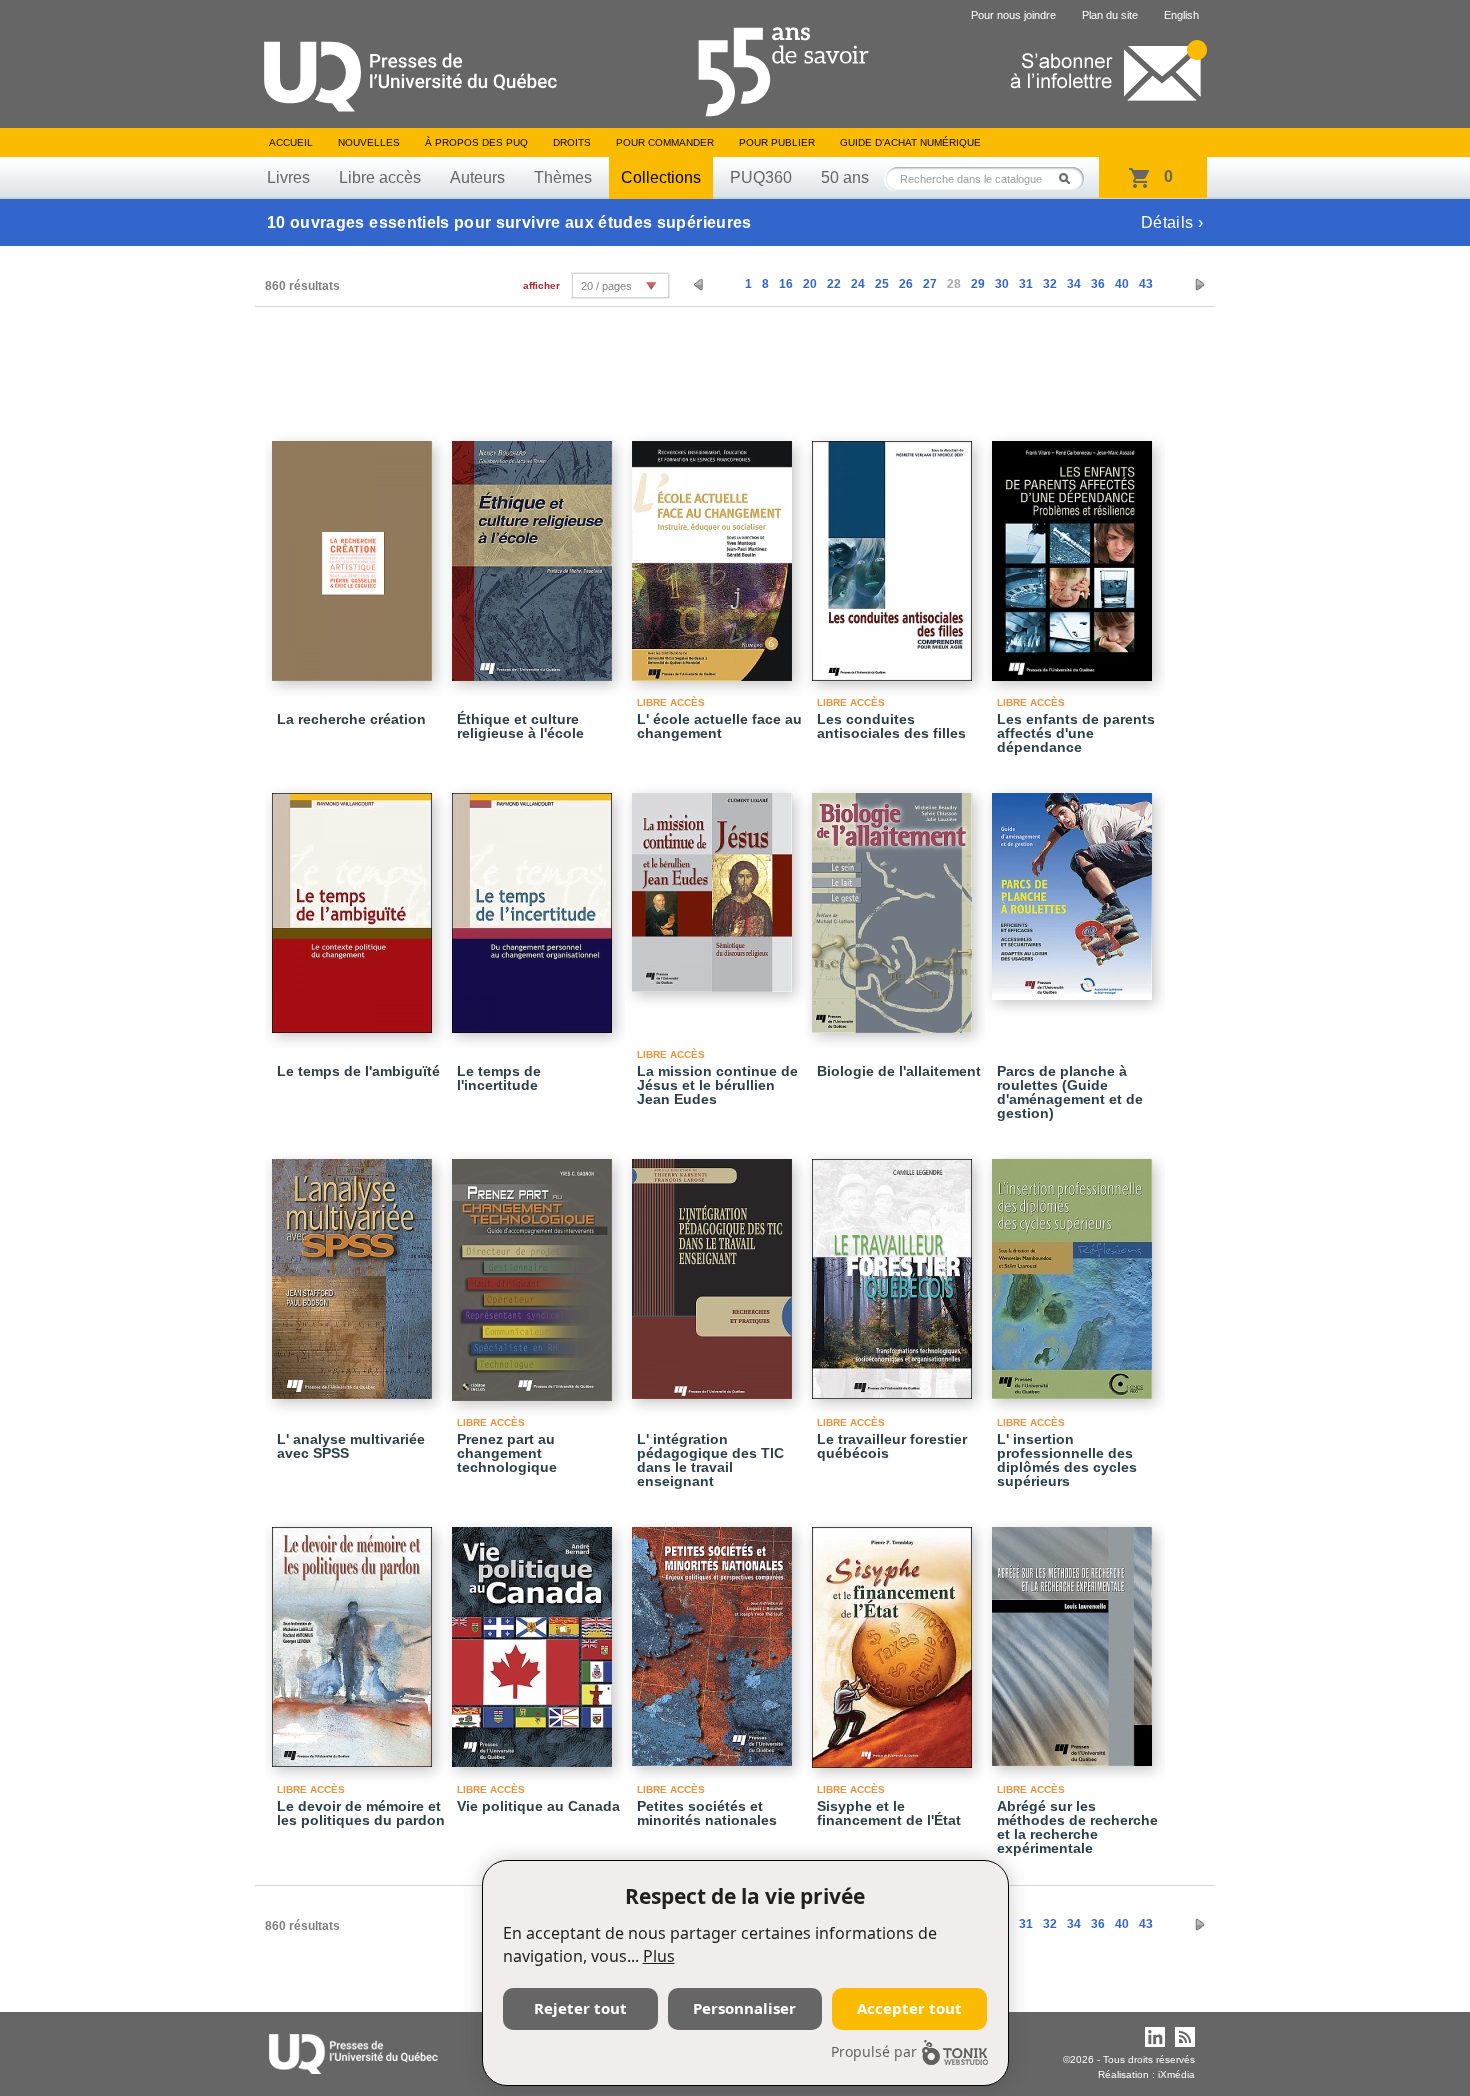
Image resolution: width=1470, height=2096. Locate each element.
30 (1002, 284)
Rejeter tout (580, 2008)
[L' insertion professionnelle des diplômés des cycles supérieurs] (1075, 1270)
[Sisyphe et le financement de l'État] (895, 1638)
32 (1050, 284)
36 (1098, 284)
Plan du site (1110, 15)
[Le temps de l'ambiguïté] (355, 904)
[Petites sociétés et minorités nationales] (715, 1637)
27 (930, 284)
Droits (572, 142)
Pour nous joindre (1013, 15)
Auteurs (477, 177)
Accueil (291, 142)
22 (834, 284)
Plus (659, 1956)
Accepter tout (909, 2008)
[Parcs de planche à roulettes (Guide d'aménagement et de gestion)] (1075, 887)
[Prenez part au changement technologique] (535, 1271)
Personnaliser (744, 2008)
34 (1074, 284)
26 (906, 284)
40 (1122, 284)
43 (1146, 284)
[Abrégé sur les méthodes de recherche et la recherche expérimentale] (1075, 1637)
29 (978, 284)
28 (954, 284)
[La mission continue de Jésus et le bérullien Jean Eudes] (715, 883)
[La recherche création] (355, 552)
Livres (288, 177)
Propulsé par (874, 2051)
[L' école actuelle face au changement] (715, 552)
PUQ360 (761, 177)
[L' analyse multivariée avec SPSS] (355, 1270)
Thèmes (563, 177)
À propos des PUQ (476, 142)
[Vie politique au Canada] (535, 1638)
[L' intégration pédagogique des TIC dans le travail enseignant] (715, 1270)
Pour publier (777, 142)
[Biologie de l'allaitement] (895, 904)
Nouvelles (369, 142)
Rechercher (1070, 178)
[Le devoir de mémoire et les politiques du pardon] (355, 1638)
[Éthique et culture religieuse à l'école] (535, 552)
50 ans (845, 177)
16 (786, 284)
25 (882, 284)
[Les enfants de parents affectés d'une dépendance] (1075, 552)
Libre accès (380, 177)
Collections (661, 177)
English (1181, 15)
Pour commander (665, 142)
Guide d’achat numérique (910, 142)
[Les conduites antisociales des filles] (895, 552)
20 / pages (606, 286)
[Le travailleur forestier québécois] (895, 1270)
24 (858, 284)
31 (1026, 284)
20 (810, 284)
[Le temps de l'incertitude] (535, 904)
